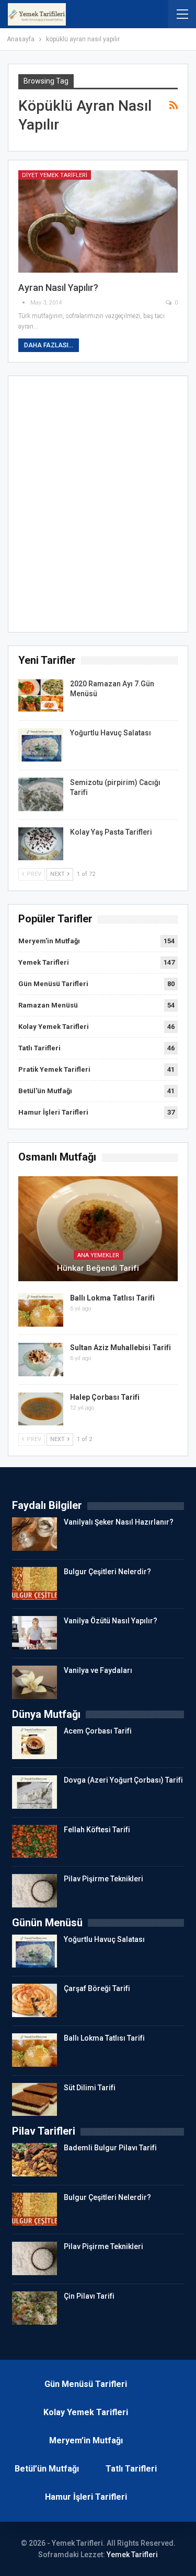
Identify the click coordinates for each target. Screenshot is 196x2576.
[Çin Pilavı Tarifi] (34, 2308)
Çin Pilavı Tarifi (89, 2296)
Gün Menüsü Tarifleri (53, 984)
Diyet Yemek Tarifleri (55, 175)
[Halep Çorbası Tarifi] (41, 1409)
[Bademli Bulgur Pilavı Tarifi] (34, 2160)
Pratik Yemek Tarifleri (54, 1069)
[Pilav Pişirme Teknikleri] (34, 1891)
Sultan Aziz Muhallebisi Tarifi (120, 1348)
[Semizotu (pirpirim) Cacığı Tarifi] (41, 794)
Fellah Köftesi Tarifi (97, 1830)
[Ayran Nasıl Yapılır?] (98, 221)
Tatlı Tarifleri (39, 1048)
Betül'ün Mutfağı (45, 1091)
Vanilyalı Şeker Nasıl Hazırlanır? (119, 1522)
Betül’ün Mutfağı (47, 2469)
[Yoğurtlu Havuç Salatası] (41, 745)
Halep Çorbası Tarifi (105, 1397)
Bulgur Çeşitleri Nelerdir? (107, 1572)
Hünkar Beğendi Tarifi (98, 1268)
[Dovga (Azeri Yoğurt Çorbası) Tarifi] (34, 1792)
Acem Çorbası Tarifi (98, 1731)
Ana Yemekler (98, 1255)
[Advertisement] (98, 507)
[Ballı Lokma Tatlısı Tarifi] (41, 1310)
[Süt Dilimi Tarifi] (34, 2100)
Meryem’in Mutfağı (86, 2440)
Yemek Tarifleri (44, 962)
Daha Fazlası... (49, 345)
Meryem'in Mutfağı (49, 941)
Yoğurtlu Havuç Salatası (111, 733)
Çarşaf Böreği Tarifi (97, 1988)
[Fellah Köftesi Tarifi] (34, 1842)
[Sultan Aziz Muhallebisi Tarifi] (41, 1360)
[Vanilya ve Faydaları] (34, 1682)
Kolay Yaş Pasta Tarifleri (111, 832)
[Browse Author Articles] (24, 303)
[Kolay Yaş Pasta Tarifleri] (41, 844)
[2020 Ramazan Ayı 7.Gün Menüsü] (41, 696)
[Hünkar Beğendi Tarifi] (98, 1229)
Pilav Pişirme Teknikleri (103, 1879)
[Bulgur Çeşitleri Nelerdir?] (34, 1584)
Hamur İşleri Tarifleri (53, 1112)
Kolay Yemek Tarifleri (54, 1027)
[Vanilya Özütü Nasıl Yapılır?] (34, 1633)
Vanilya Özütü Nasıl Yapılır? (111, 1621)
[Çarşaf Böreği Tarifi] (34, 2000)
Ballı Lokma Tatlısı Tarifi (112, 1298)
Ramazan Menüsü (48, 1005)
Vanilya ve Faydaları (98, 1670)
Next (58, 874)
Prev (33, 874)
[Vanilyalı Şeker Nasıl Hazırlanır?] (34, 1534)
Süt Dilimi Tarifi (90, 2088)
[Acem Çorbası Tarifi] (34, 1743)
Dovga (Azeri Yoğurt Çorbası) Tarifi (123, 1780)
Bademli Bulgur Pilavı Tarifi (110, 2148)
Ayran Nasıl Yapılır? (58, 288)
